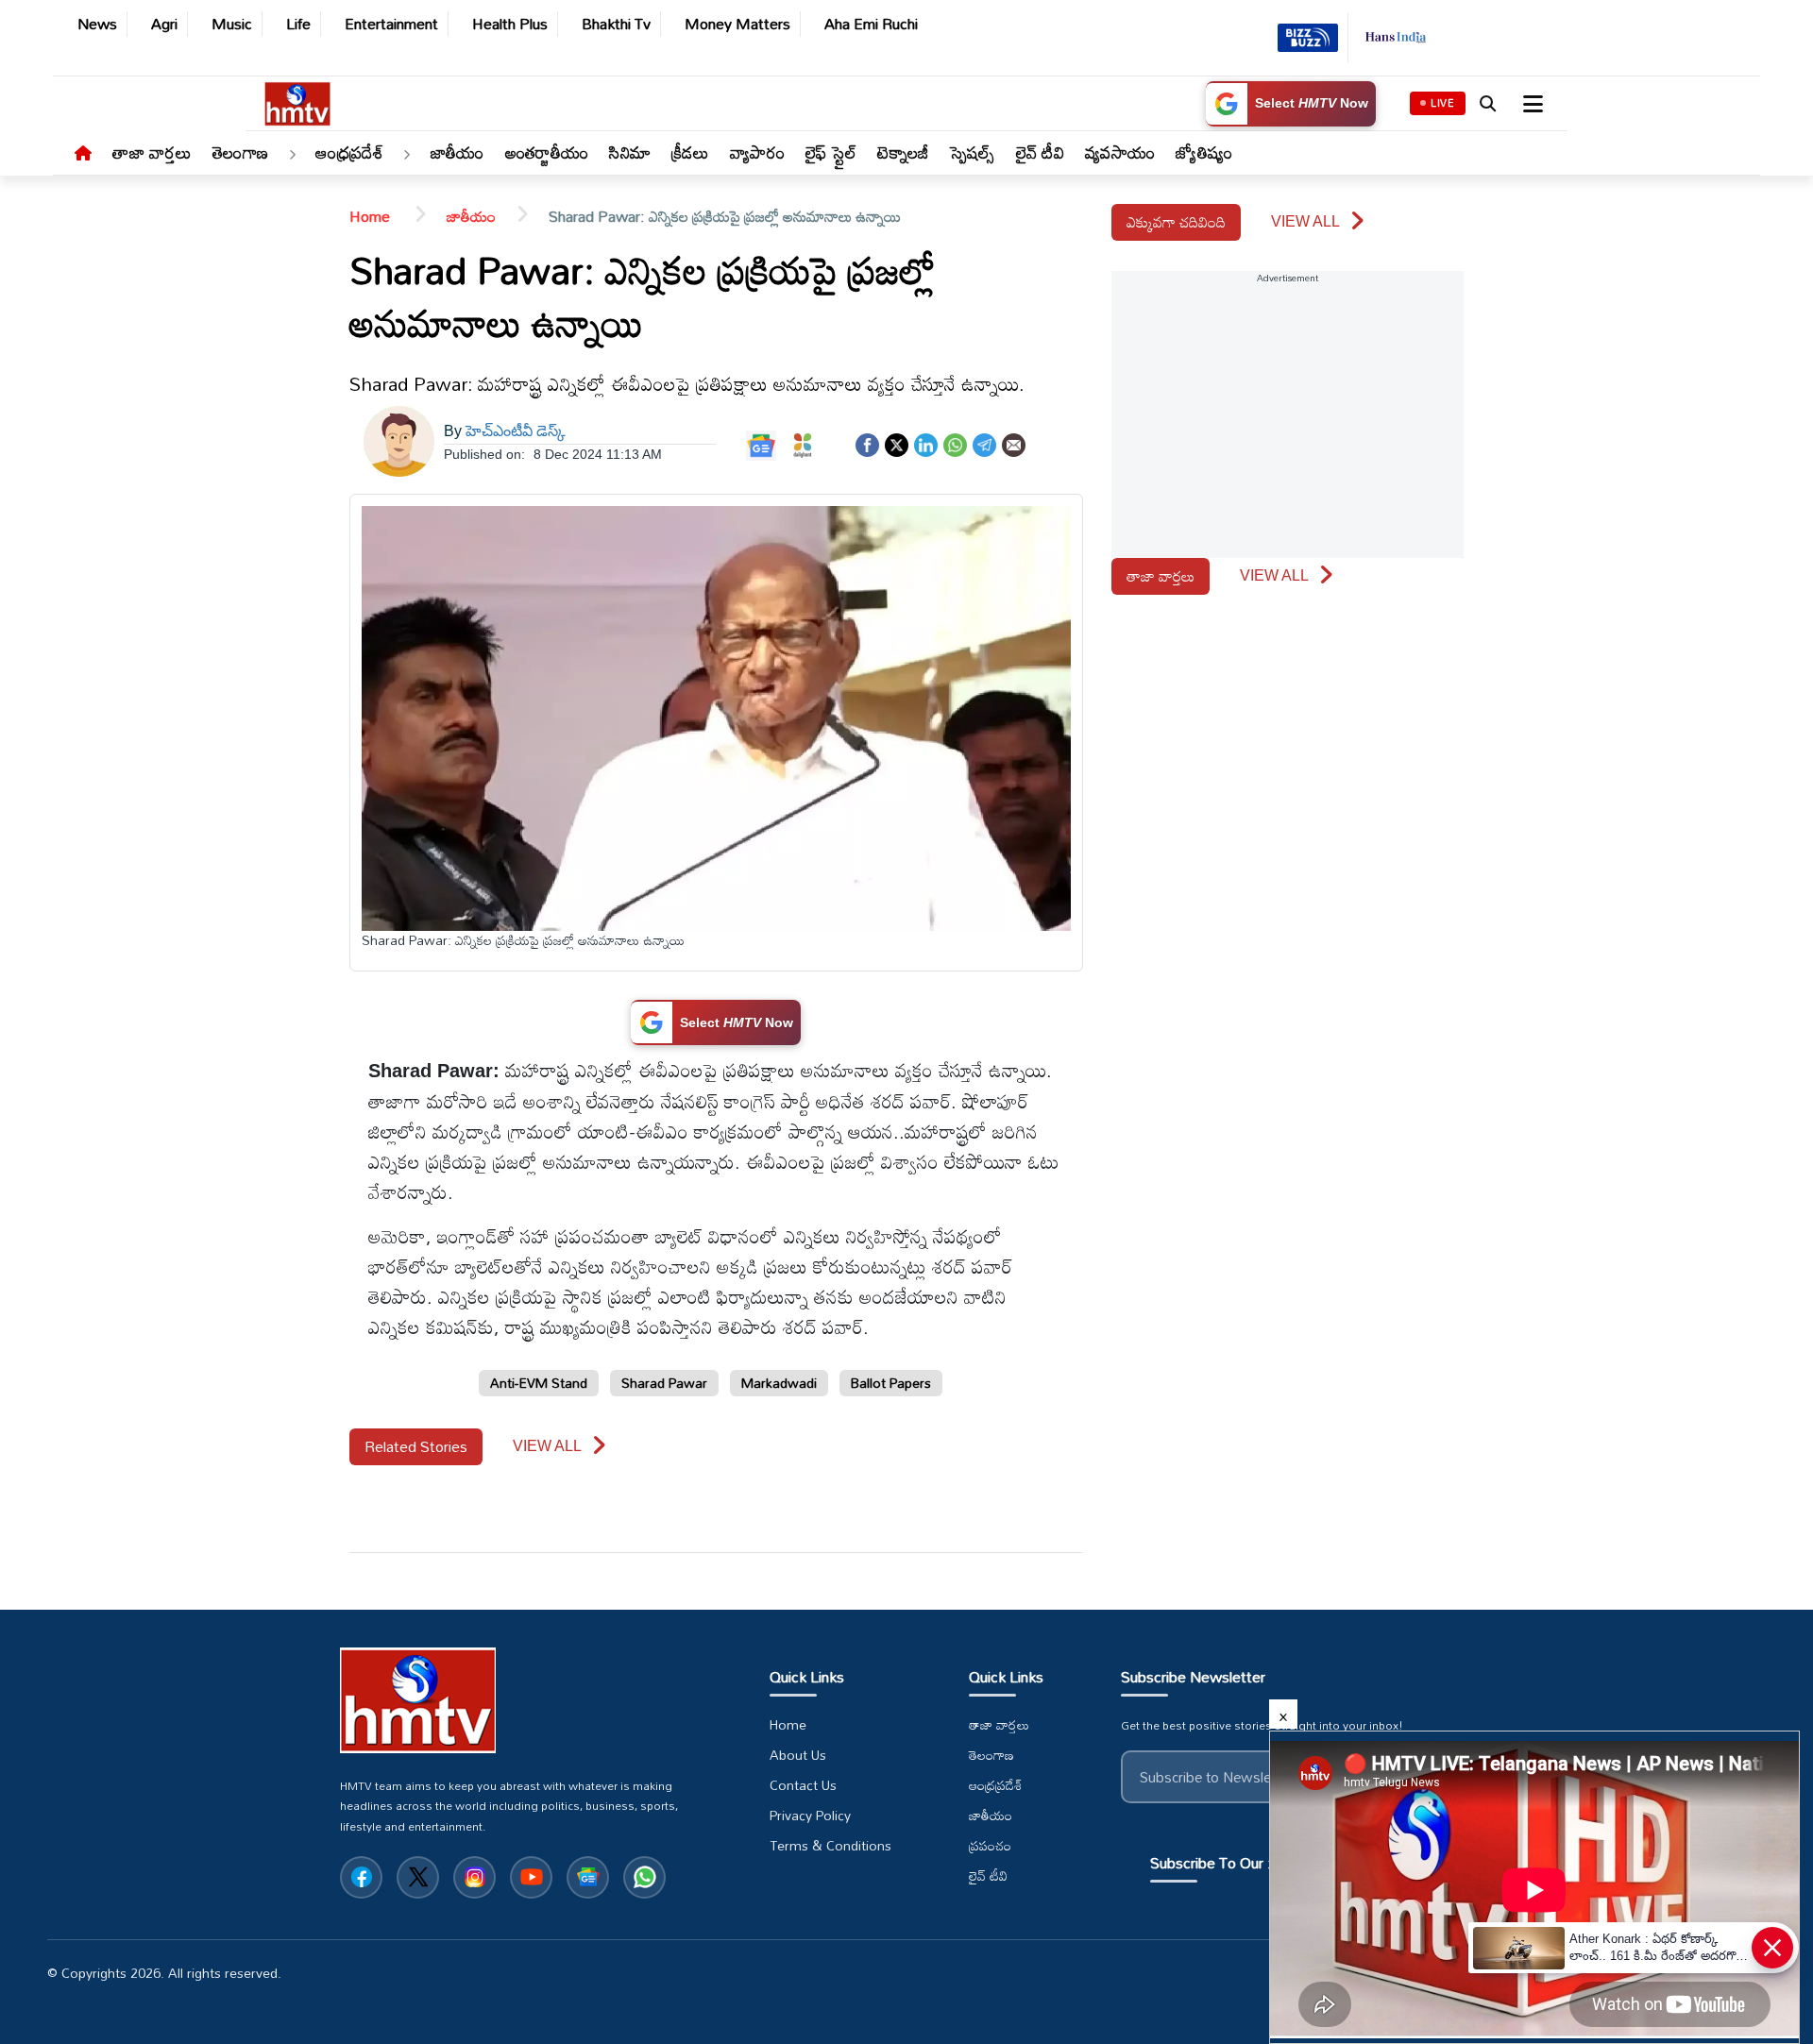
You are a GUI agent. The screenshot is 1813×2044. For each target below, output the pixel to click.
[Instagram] (474, 1877)
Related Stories (416, 1446)
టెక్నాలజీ (903, 152)
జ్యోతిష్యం (1204, 152)
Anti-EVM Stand (539, 1383)
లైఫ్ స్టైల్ (831, 152)
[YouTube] (531, 1877)
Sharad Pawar (664, 1383)
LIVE (1443, 103)
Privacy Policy (810, 1816)
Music (232, 24)
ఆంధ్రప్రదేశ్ (349, 152)
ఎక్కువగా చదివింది (1176, 222)
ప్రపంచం (990, 1846)
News (97, 24)
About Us (798, 1755)
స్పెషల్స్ (973, 152)
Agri (164, 24)
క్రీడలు (690, 152)
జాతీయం (457, 152)
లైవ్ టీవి (1041, 152)
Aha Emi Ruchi (871, 24)
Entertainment (391, 24)
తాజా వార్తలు (152, 152)
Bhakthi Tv (616, 24)
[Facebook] (867, 443)
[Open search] (1487, 104)
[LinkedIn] (926, 443)
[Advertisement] (66, 692)
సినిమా (630, 152)
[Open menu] (1531, 104)
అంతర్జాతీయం (547, 152)
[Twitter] (897, 443)
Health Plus (510, 24)
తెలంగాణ (240, 152)
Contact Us (803, 1785)
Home (372, 216)
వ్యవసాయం (1120, 152)
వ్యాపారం (757, 152)
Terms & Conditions (830, 1846)
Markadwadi (779, 1383)
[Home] (83, 154)
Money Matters (737, 24)
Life (298, 24)
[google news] (588, 1877)
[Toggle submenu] (292, 156)
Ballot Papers (891, 1383)
